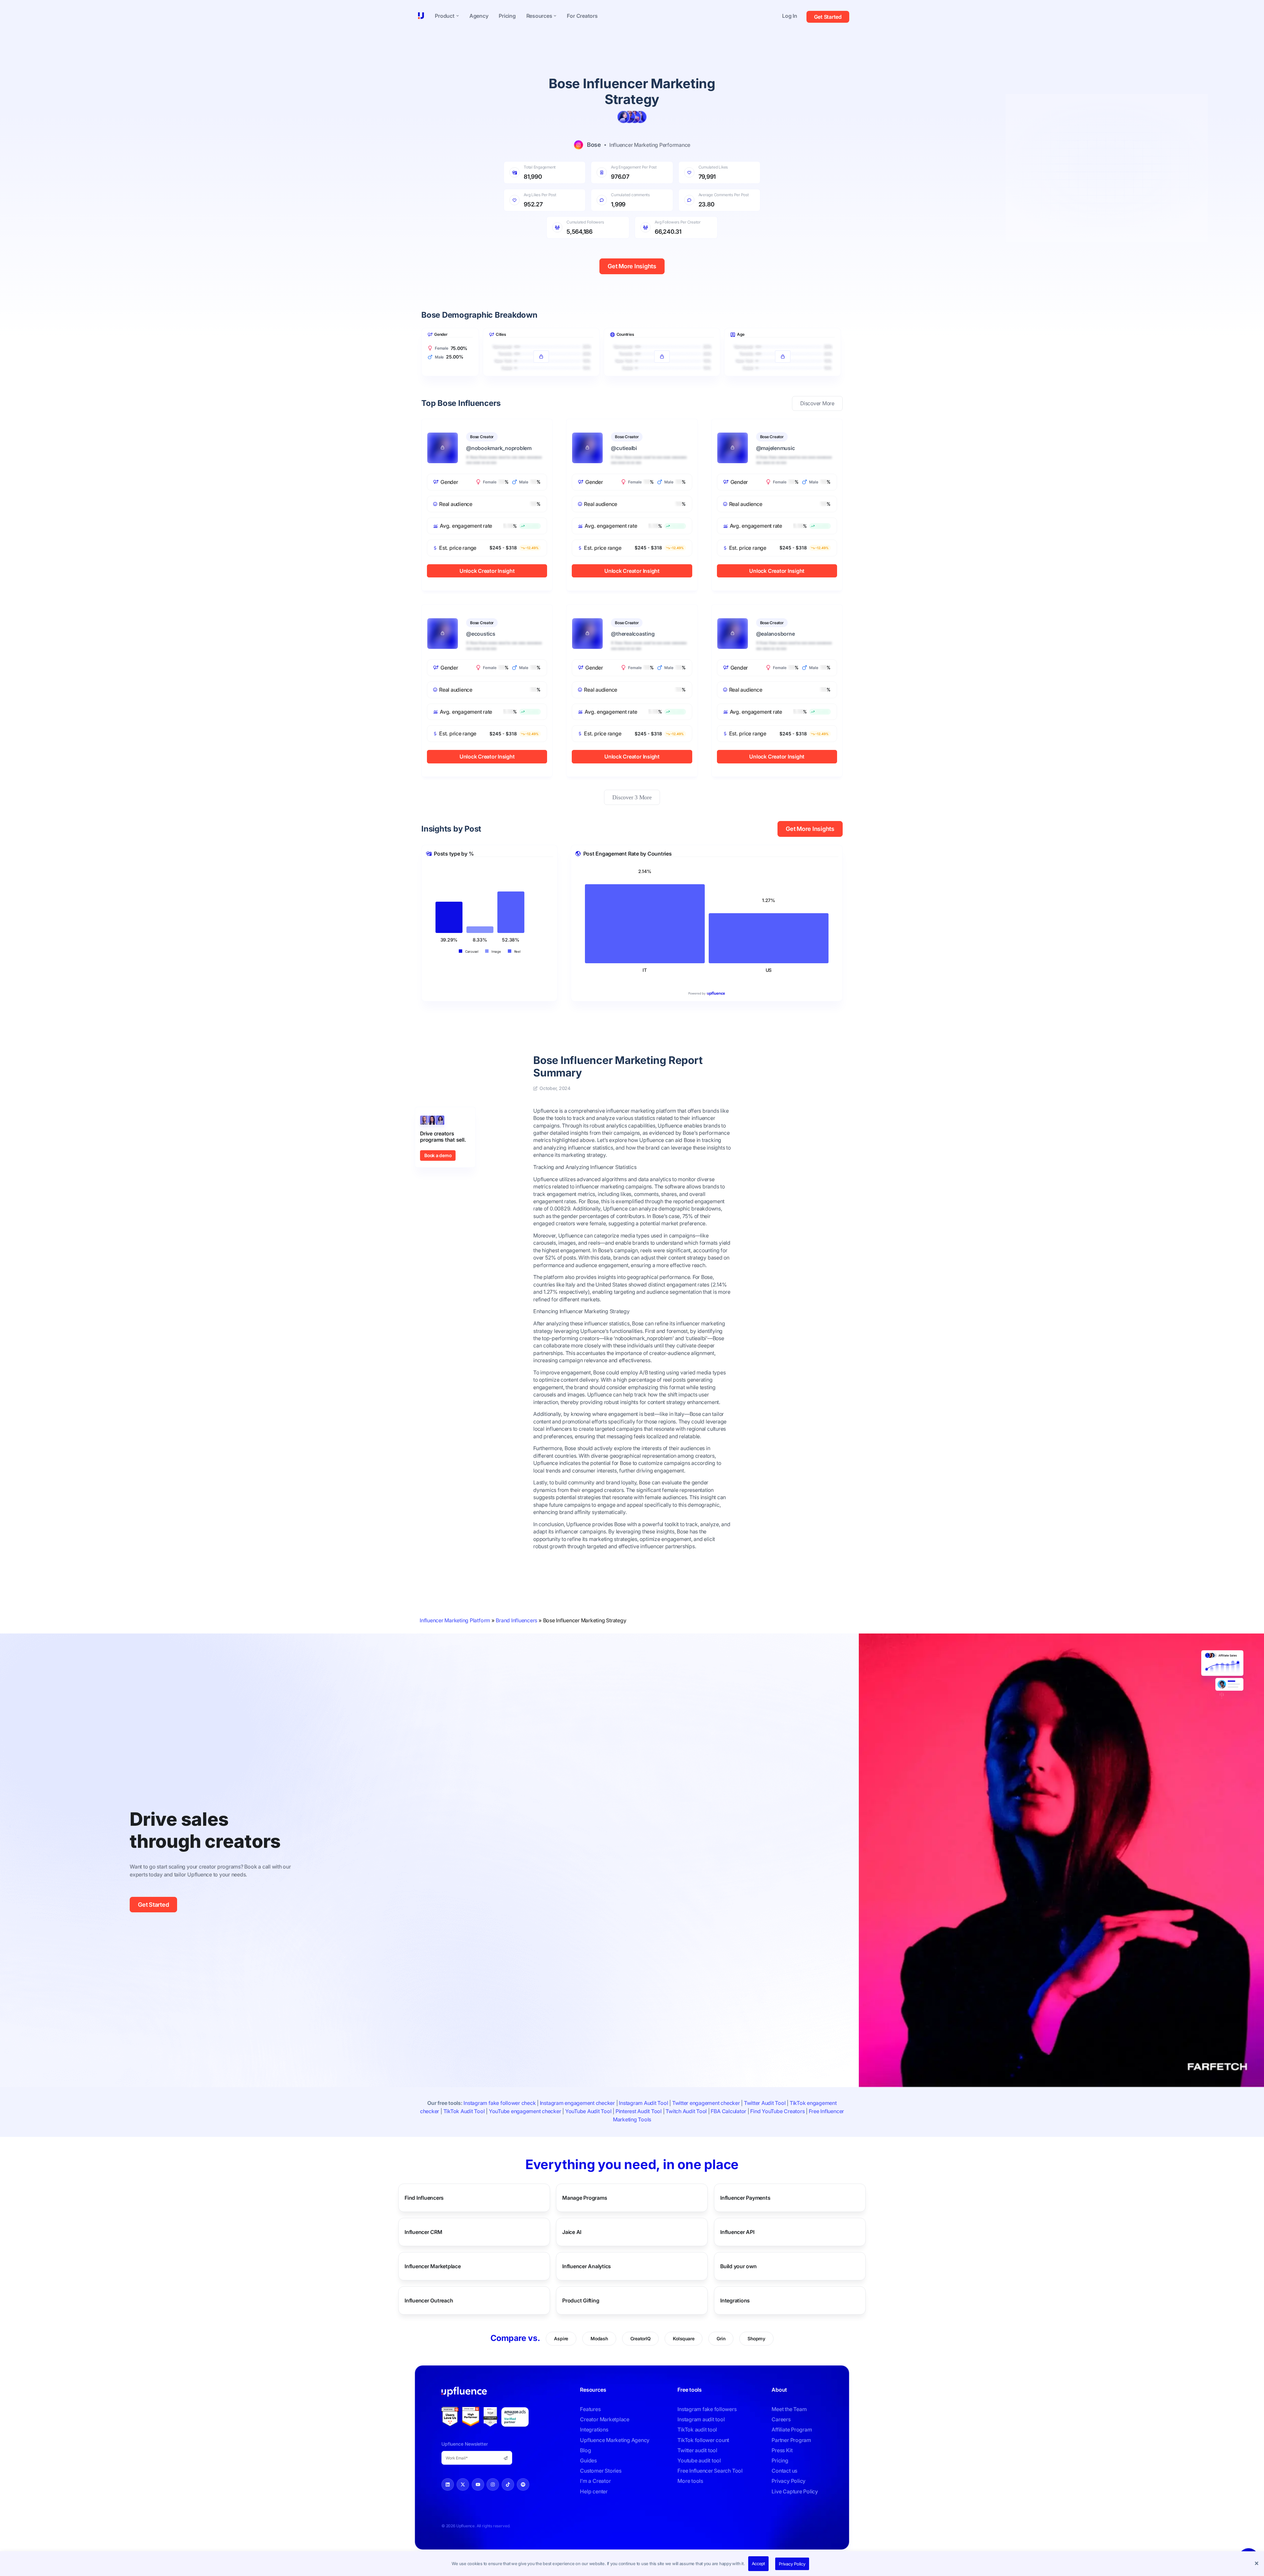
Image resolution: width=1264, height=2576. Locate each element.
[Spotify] (523, 2484)
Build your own (738, 2266)
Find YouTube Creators (777, 2111)
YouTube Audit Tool (588, 2111)
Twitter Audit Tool (765, 2103)
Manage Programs (585, 2198)
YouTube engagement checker (525, 2111)
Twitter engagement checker (706, 2103)
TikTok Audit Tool (464, 2111)
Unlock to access (541, 341)
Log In (790, 16)
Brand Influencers (516, 1620)
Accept (759, 2563)
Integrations (735, 2300)
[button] (1257, 2564)
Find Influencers (424, 2198)
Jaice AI (572, 2232)
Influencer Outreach (429, 2300)
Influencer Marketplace (433, 2266)
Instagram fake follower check (500, 2103)
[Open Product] (458, 16)
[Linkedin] (448, 2484)
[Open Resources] (555, 16)
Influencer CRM (423, 2232)
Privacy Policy (792, 2564)
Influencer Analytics (587, 2266)
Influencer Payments (745, 2198)
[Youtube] (478, 2484)
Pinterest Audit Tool (639, 2111)
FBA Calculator (728, 2111)
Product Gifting (581, 2300)
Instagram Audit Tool (643, 2103)
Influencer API (737, 2232)
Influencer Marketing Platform (455, 1620)
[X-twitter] (463, 2484)
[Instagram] (493, 2484)
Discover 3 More (632, 797)
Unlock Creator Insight (487, 571)
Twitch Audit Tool (686, 2111)
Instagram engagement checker (577, 2103)
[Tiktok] (508, 2484)
